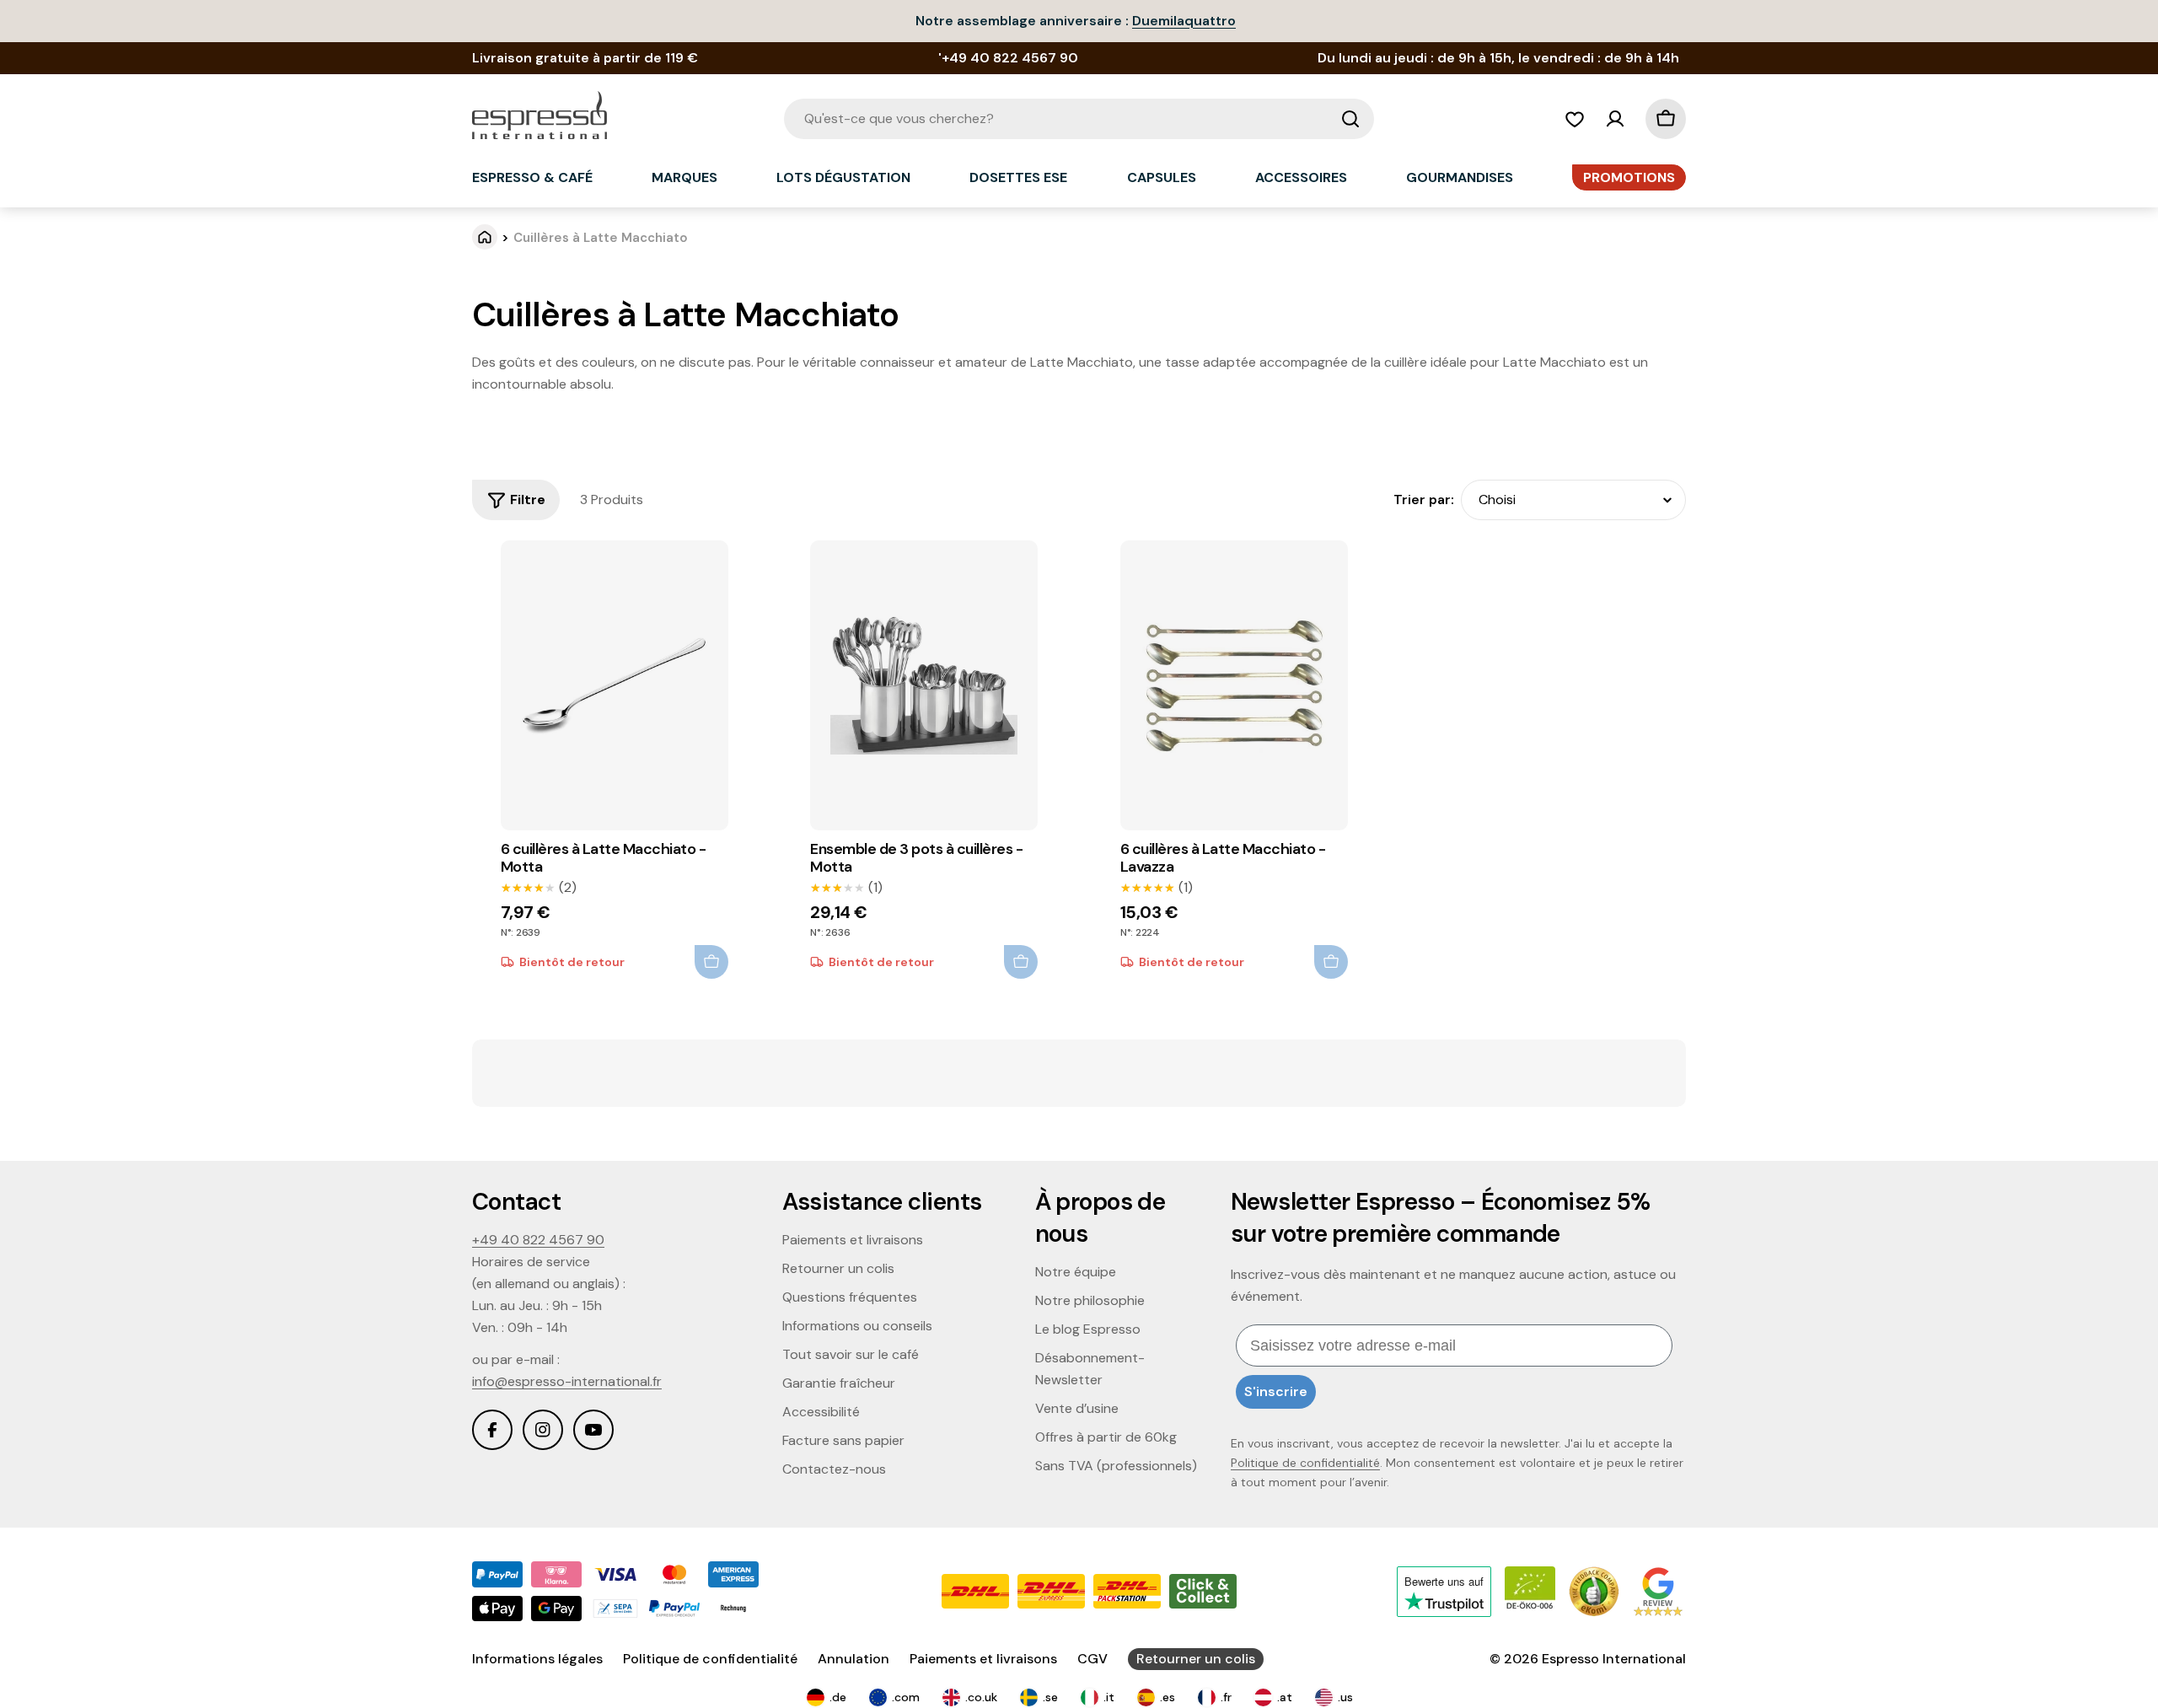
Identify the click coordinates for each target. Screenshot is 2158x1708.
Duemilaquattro (1184, 21)
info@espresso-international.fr (567, 1381)
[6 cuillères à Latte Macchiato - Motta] (615, 685)
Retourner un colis (1196, 1659)
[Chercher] (1350, 119)
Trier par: (1424, 500)
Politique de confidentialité (1305, 1463)
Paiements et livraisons (983, 1659)
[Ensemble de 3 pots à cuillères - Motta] (924, 685)
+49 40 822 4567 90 (538, 1240)
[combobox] (1079, 119)
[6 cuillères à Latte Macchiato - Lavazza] (1234, 685)
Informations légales (537, 1659)
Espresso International (1614, 1659)
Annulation (854, 1659)
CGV (1092, 1659)
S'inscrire (1276, 1391)
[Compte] (1615, 119)
